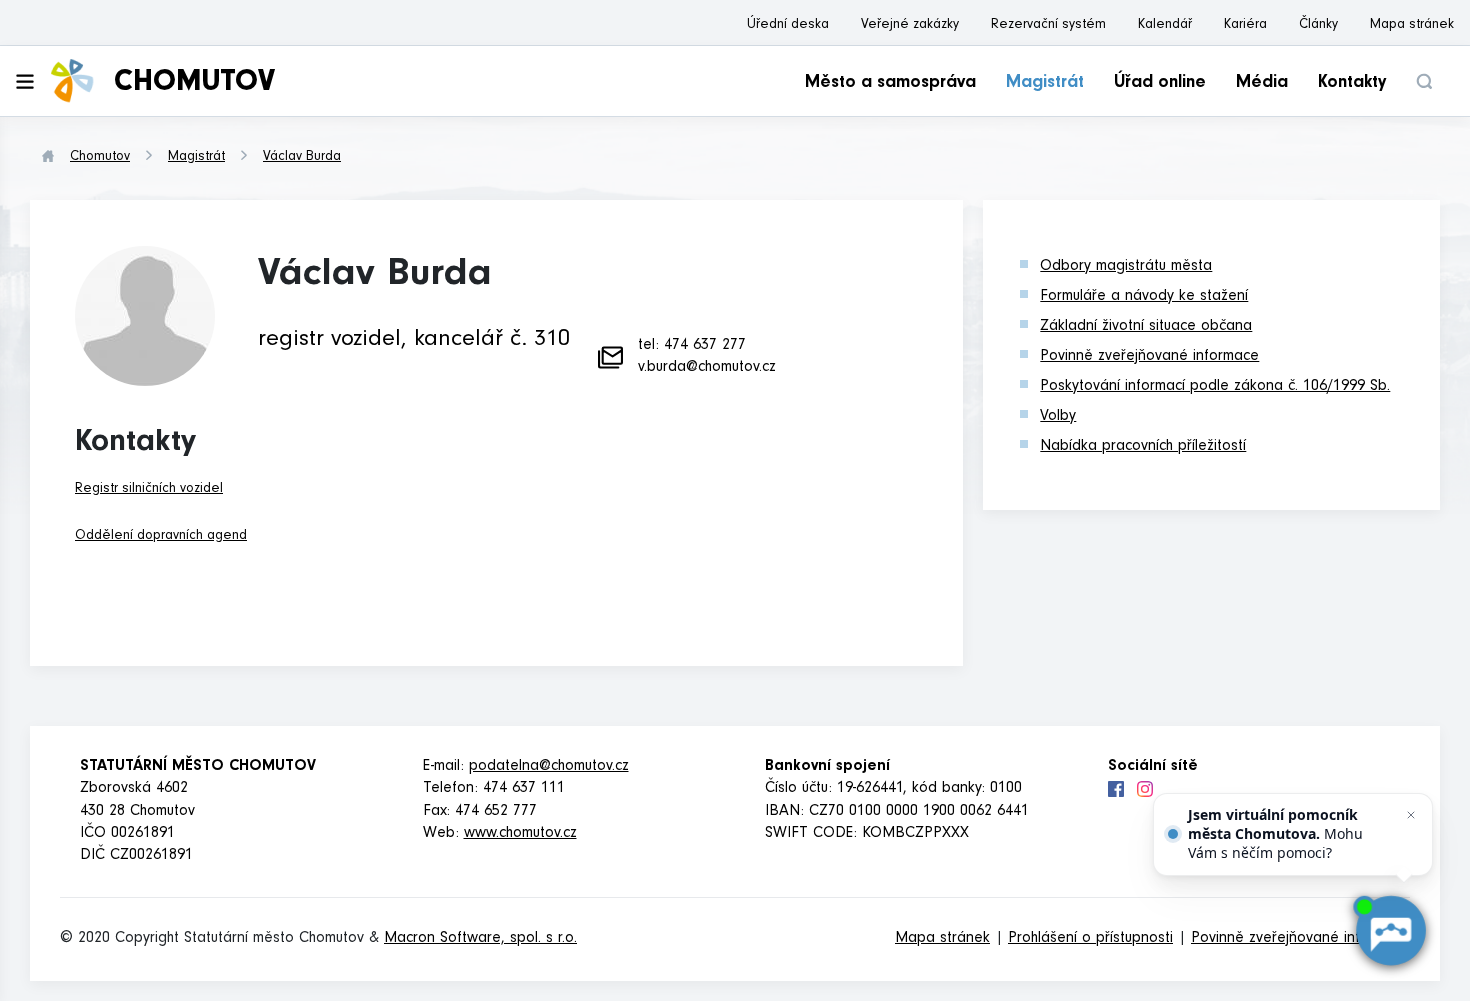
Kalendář (1165, 26)
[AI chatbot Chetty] (1389, 930)
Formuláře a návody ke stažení (1144, 297)
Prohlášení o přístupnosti (1090, 939)
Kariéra (1245, 26)
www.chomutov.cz (520, 834)
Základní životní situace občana (1146, 327)
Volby (1058, 417)
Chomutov (100, 158)
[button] (1424, 81)
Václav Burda (302, 158)
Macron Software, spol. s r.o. (480, 939)
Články (1318, 26)
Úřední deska (788, 26)
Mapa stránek (1412, 26)
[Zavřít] (1411, 815)
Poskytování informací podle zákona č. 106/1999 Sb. (1215, 387)
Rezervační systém (1048, 26)
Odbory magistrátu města (1126, 267)
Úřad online (1160, 84)
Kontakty (1352, 84)
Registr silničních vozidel (149, 490)
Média (1262, 84)
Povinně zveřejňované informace (1149, 357)
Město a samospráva (890, 84)
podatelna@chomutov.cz (549, 767)
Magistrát (1045, 84)
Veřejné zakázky (910, 26)
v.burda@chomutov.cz (707, 368)
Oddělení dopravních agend (161, 537)
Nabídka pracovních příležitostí (1143, 447)
